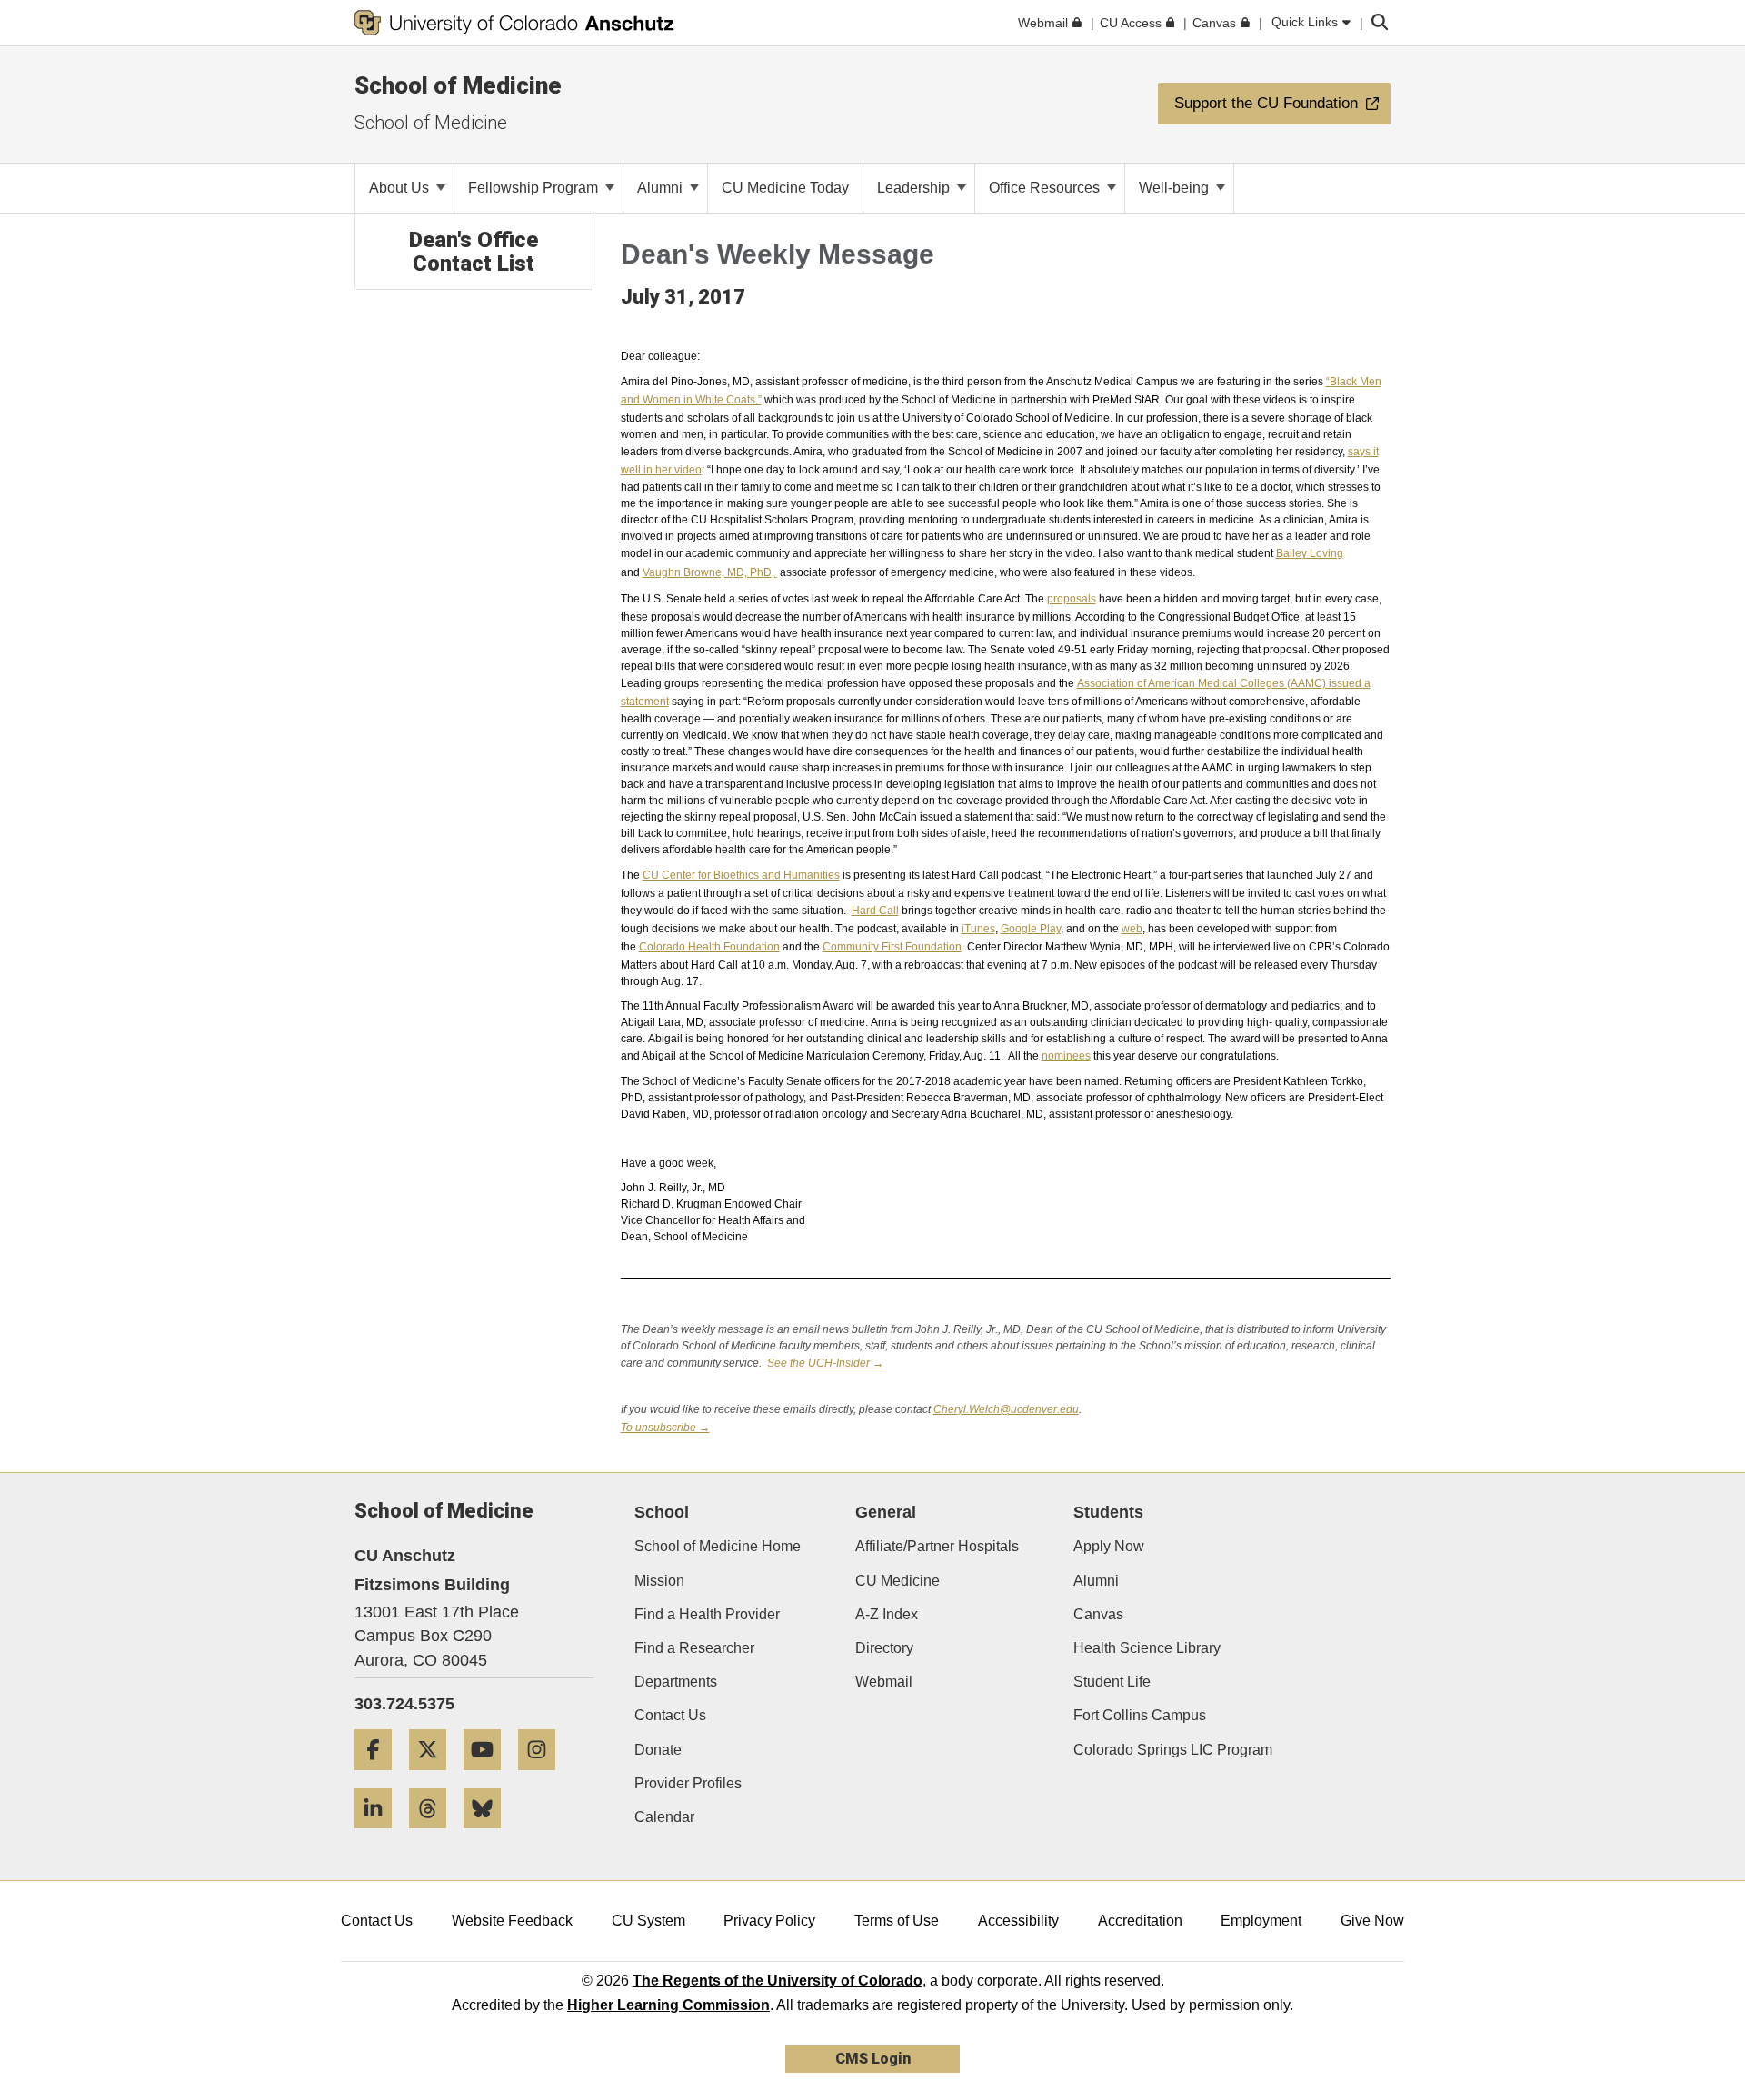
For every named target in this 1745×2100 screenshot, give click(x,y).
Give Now (1372, 1921)
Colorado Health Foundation (709, 947)
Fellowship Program (535, 188)
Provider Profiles (688, 1783)
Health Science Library (1147, 1648)
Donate (658, 1750)
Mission (659, 1581)
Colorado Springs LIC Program (1173, 1750)
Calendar (664, 1817)
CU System (648, 1921)
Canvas (1098, 1614)
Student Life (1112, 1682)
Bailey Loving (1310, 553)
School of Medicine (458, 85)
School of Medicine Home (718, 1546)
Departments (676, 1682)
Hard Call (875, 911)
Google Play (1031, 929)
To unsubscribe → (665, 1428)
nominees (1066, 1056)
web (1132, 929)
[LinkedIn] (380, 1835)
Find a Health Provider (707, 1614)
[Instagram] (543, 1777)
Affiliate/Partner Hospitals (937, 1546)
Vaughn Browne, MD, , (710, 572)
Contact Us (670, 1715)
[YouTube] (489, 1777)
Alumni (662, 188)
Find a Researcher (694, 1648)
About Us (401, 188)
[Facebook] (380, 1777)
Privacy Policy (769, 1921)
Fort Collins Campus (1140, 1715)
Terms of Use (897, 1921)
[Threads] (434, 1835)
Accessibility (1018, 1921)
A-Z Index (887, 1614)
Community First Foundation (892, 947)
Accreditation (1140, 1921)
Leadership (915, 188)
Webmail (884, 1682)
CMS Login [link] (873, 2059)
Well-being (1176, 188)
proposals (1072, 599)
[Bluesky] (489, 1835)
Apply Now (1109, 1546)
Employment (1261, 1921)
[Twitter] (434, 1777)
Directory (884, 1648)
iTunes (978, 929)
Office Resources (1046, 188)
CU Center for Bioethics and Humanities (741, 875)
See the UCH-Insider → (825, 1363)
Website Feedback (512, 1921)
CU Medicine (897, 1581)
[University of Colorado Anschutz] (514, 23)
